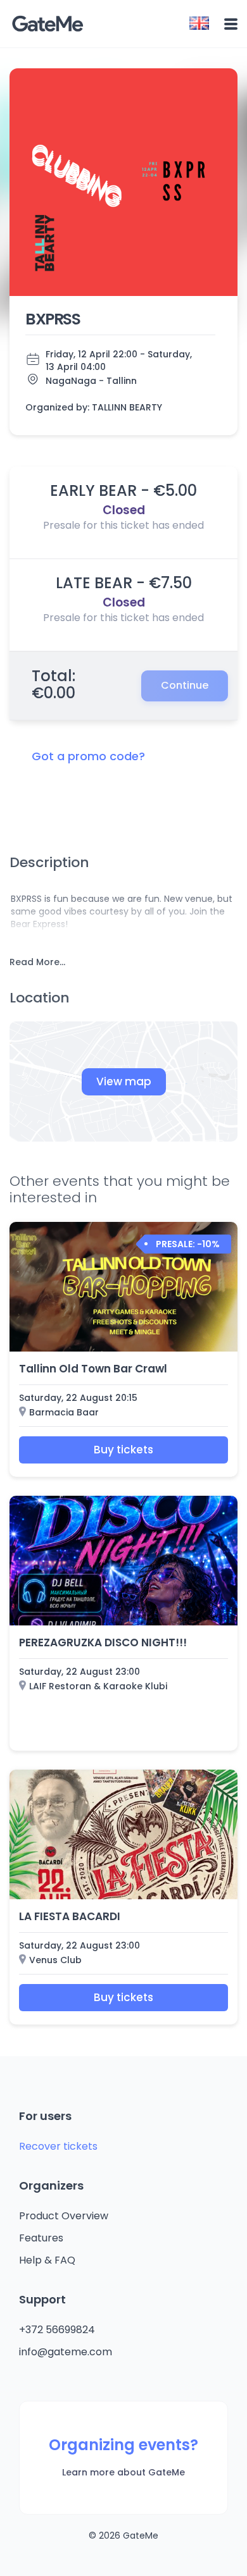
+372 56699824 (57, 2330)
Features (41, 2238)
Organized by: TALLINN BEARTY (94, 407)
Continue (185, 685)
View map (124, 1082)
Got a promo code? (88, 756)
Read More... (37, 962)
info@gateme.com (66, 2352)
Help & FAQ (47, 2260)
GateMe (47, 24)
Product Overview (64, 2216)
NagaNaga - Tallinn (91, 381)
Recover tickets (58, 2146)
